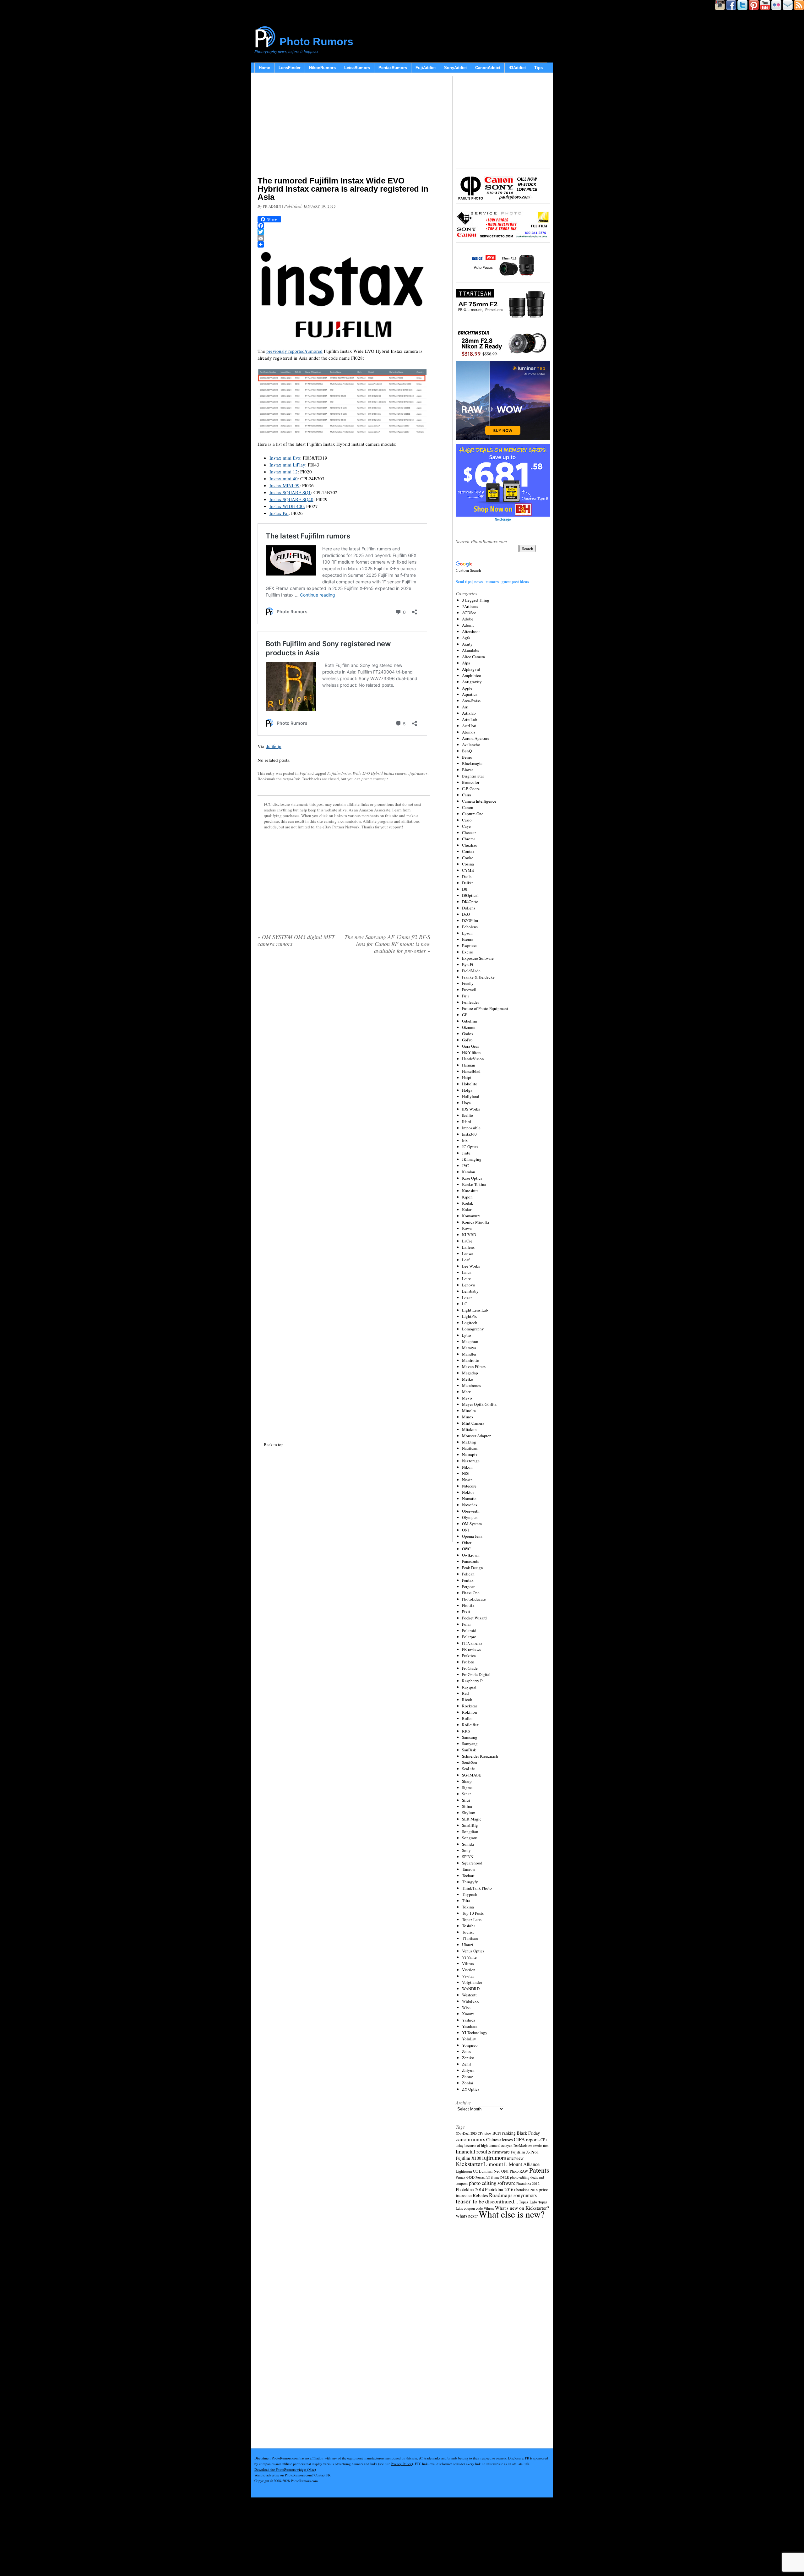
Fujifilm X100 (468, 2158)
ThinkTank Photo (477, 1888)
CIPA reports (527, 2139)
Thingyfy (470, 1882)
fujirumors (418, 773)
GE (465, 1015)
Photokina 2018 (526, 2190)
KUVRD (469, 1235)
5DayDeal (463, 2133)
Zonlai (468, 2083)
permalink (291, 779)
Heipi (467, 1078)
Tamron (468, 1869)
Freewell (469, 990)
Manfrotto (471, 1360)
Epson (467, 933)
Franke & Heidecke (478, 977)
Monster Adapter (476, 1436)
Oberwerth (471, 1511)
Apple (467, 688)
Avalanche (471, 745)
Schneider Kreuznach (480, 1756)
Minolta (469, 1411)
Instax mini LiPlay (287, 465)
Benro (467, 757)
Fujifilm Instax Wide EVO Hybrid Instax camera (367, 773)
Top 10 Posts (473, 1913)
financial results (473, 2151)
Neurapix (470, 1454)
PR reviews (471, 1649)
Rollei (467, 1718)
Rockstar (470, 1706)
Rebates (480, 2195)
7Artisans (470, 606)
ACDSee (469, 613)
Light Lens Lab (475, 1310)
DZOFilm (470, 920)
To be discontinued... (495, 2201)
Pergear (468, 1586)
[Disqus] (344, 1197)
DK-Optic (470, 902)
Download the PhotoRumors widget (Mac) (285, 2469)
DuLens (469, 908)
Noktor (468, 1492)
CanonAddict (488, 68)
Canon (468, 807)
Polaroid (469, 1630)
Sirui (466, 1800)
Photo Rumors (316, 41)
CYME (468, 870)
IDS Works (471, 1109)
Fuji (303, 773)
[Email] (344, 238)
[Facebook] (344, 226)
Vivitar (468, 1976)
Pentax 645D (465, 2177)
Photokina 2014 (470, 2189)
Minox (468, 1417)
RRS (466, 1731)
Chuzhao (470, 845)
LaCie (467, 1241)
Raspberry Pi (473, 1681)
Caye (466, 826)
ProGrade (470, 1668)
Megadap (470, 1373)
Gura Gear (470, 1046)
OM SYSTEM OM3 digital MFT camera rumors (296, 940)
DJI (465, 889)
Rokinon (470, 1712)
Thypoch (470, 1894)
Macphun (470, 1341)
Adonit (468, 625)
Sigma (467, 1787)
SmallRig (470, 1825)
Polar (466, 1624)
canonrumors (470, 2139)
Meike (467, 1379)
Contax (468, 851)
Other (467, 1542)
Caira (467, 795)
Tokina (468, 1907)
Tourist (468, 1932)
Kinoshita (470, 1191)
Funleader (470, 1002)
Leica (467, 1272)
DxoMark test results (528, 2145)
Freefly (468, 983)
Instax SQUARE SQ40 (291, 499)
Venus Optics (473, 1951)
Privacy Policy (401, 2464)
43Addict (517, 68)
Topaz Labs (472, 1919)
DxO (466, 914)
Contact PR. (323, 2475)
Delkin (468, 883)
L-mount (493, 2164)
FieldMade (471, 971)
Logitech (470, 1323)
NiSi (466, 1473)
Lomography (473, 1329)
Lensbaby (470, 1291)
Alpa (466, 663)
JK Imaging (472, 1159)
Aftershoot (471, 631)
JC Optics (470, 1147)
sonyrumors (525, 2195)
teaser (463, 2201)
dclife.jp (274, 746)
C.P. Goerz (471, 789)
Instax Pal (279, 513)
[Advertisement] (344, 126)
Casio (467, 820)
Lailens (468, 1247)
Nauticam (470, 1448)
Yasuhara (470, 2026)
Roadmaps (501, 2195)
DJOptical (470, 895)
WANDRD (471, 1989)
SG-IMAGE (472, 1775)
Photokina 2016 (499, 2189)
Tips (538, 68)
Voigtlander (472, 1982)
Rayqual (469, 1687)
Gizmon (469, 1027)
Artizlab (469, 713)
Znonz (467, 2077)
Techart (468, 1875)
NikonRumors (322, 68)
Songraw (469, 1838)
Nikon (467, 1467)
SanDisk (469, 1750)
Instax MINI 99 (285, 485)
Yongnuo (470, 2045)
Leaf (466, 1260)
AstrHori (469, 726)
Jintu (466, 1153)
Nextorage (471, 1461)
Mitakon (469, 1429)
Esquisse (469, 946)
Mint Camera (473, 1423)
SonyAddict (455, 68)
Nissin (467, 1480)
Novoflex (470, 1505)
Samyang (470, 1744)
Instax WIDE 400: (287, 506)
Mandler (469, 1354)
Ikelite (467, 1115)
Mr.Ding (469, 1442)
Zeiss (466, 2051)
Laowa (468, 1253)
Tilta (466, 1901)
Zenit (467, 2064)
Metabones (471, 1385)
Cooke (468, 858)
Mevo (467, 1398)
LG (465, 1304)
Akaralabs (470, 650)
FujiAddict (426, 68)
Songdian (470, 1831)
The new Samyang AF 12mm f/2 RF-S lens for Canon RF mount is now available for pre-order (387, 944)
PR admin (272, 206)
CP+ (544, 2140)
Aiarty (467, 644)
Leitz (466, 1279)
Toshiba (469, 1926)
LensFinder (290, 68)
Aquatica (470, 694)
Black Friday (528, 2133)
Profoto (468, 1662)
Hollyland (471, 1096)
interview (515, 2158)
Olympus (470, 1517)
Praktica (469, 1656)
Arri (465, 707)
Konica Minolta (475, 1222)
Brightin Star (473, 776)
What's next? (467, 2216)
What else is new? (512, 2214)
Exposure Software (478, 958)
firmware (501, 2151)
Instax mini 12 (284, 472)
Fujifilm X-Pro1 (525, 2152)
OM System (472, 1524)
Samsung (470, 1737)
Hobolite (470, 1084)
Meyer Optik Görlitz (479, 1404)
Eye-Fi (468, 964)
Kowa (467, 1228)
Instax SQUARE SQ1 (290, 492)
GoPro (467, 1040)
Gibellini (470, 1021)
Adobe (468, 619)
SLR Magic (472, 1819)
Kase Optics (472, 1178)
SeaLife (468, 1769)
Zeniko (468, 2058)
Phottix (468, 1605)
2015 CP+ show (481, 2133)
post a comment (375, 779)
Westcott (469, 1995)
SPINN (468, 1857)
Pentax (468, 1580)
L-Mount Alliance (522, 2164)
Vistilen (469, 1970)
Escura (468, 939)
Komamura (471, 1216)
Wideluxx (470, 2001)
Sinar (466, 1794)
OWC (466, 1549)
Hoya (466, 1103)
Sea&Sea (470, 1762)
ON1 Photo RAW (515, 2171)
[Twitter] (344, 232)
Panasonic (471, 1561)
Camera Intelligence (479, 801)
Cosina (468, 864)
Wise (466, 2007)
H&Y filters (472, 1052)
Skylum (469, 1813)
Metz (466, 1392)
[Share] (344, 244)
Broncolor (471, 782)
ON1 (466, 1530)
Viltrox (468, 1963)
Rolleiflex (470, 1725)
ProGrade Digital (476, 1674)
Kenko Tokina (474, 1184)
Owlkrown (471, 1555)
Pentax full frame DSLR (492, 2177)
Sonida (468, 1844)
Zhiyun (468, 2070)
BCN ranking (504, 2133)
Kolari (467, 1209)
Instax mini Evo (285, 458)
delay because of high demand (478, 2145)
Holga (467, 1090)
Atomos (469, 732)
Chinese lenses (500, 2139)
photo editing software (492, 2183)
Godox (468, 1034)
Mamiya (469, 1348)
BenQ (467, 751)
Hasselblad (471, 1071)
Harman (469, 1065)
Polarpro (469, 1637)
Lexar (467, 1297)
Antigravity (472, 682)
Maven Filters (474, 1367)
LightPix (470, 1316)
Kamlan (469, 1172)
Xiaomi (468, 2014)
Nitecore (469, 1486)
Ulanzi (468, 1945)
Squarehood (472, 1863)
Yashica (469, 2020)
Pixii (466, 1612)
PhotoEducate (474, 1599)
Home (264, 68)
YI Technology (475, 2033)
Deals (467, 876)
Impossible (471, 1128)
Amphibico (472, 675)
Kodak (468, 1203)
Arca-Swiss (471, 701)
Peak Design (473, 1568)
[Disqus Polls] (344, 1040)
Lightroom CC (467, 2171)
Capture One (473, 814)
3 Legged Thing (476, 600)
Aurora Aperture (476, 738)
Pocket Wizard (474, 1618)
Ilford (467, 1122)
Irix (465, 1140)
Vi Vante (469, 1957)
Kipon (467, 1197)
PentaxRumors (393, 68)
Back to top (274, 1444)
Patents (539, 2170)
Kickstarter (469, 2164)
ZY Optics (471, 2089)
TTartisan (470, 1938)
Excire (467, 952)
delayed (507, 2145)
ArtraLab (470, 719)
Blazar (467, 770)
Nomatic (469, 1498)
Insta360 (469, 1134)
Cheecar (469, 832)
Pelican (468, 1574)
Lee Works (471, 1266)
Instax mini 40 (284, 478)
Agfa (466, 638)
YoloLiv (469, 2039)
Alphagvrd (471, 669)
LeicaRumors (357, 68)
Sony (466, 1850)
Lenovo (469, 1285)
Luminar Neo (490, 2171)
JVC (465, 1165)
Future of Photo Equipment (485, 1008)
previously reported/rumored (294, 351)
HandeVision (473, 1059)
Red (465, 1693)
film (546, 2146)
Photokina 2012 (528, 2183)
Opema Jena (472, 1536)
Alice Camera (473, 657)
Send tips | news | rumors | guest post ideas (492, 581)
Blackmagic (472, 763)
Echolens (470, 927)
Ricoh (467, 1700)
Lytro (467, 1335)
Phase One (471, 1593)
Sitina (467, 1806)
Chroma (469, 839)
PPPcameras (472, 1643)
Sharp (467, 1781)
